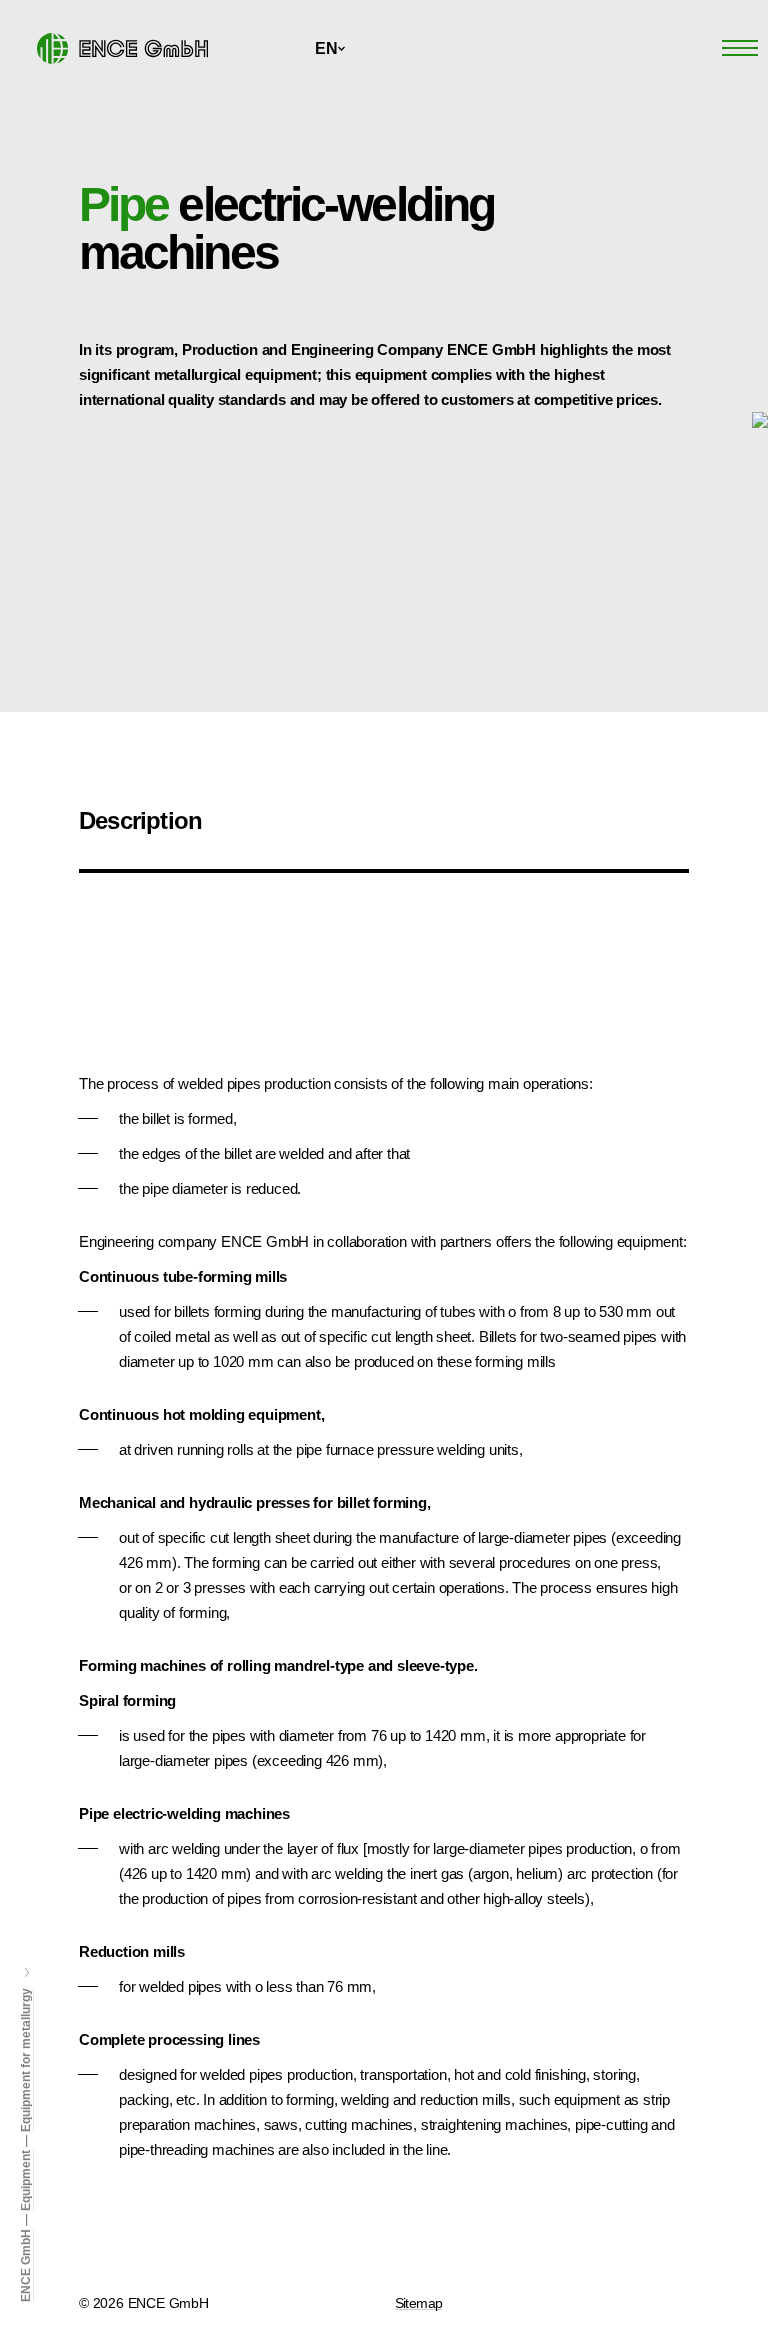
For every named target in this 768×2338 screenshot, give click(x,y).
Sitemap (419, 2303)
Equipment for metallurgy (26, 2060)
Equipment (26, 2180)
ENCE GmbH (26, 2265)
